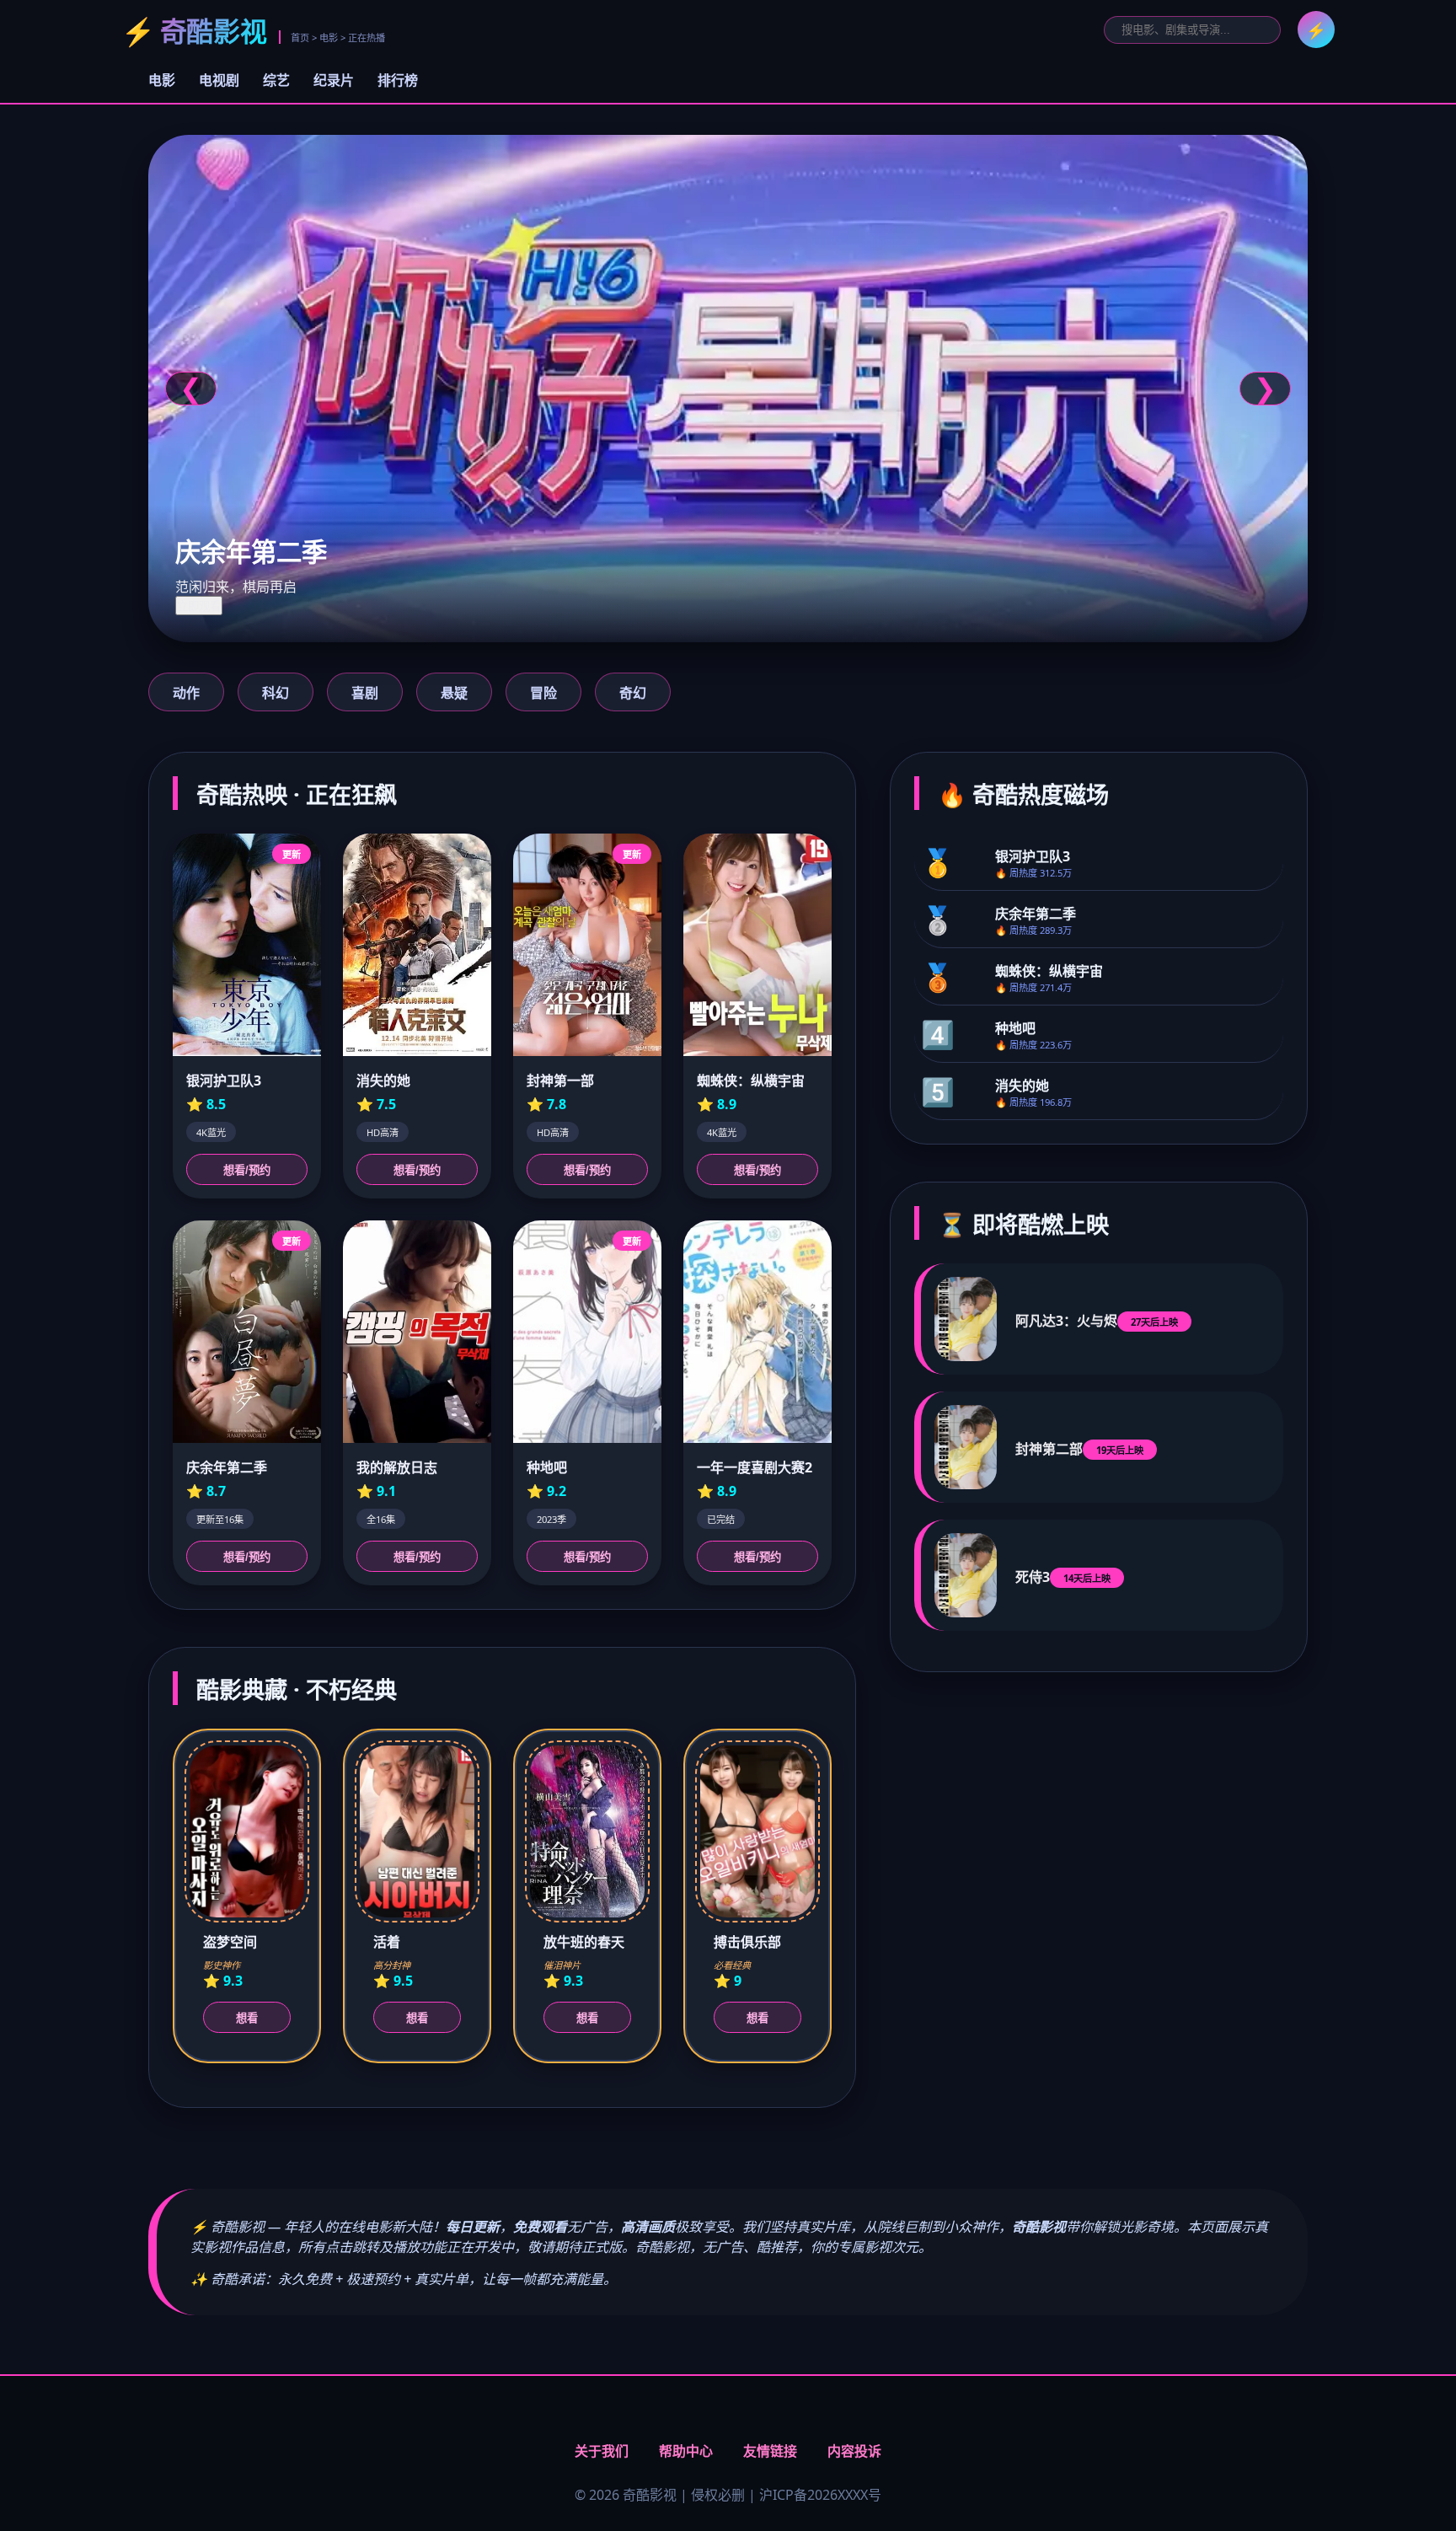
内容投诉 (854, 2451)
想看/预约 (247, 1170)
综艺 (276, 80)
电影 (162, 80)
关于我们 (602, 2451)
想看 (247, 2018)
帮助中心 (686, 2451)
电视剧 (219, 80)
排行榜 (398, 80)
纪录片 (334, 80)
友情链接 (770, 2451)
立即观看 (199, 606)
